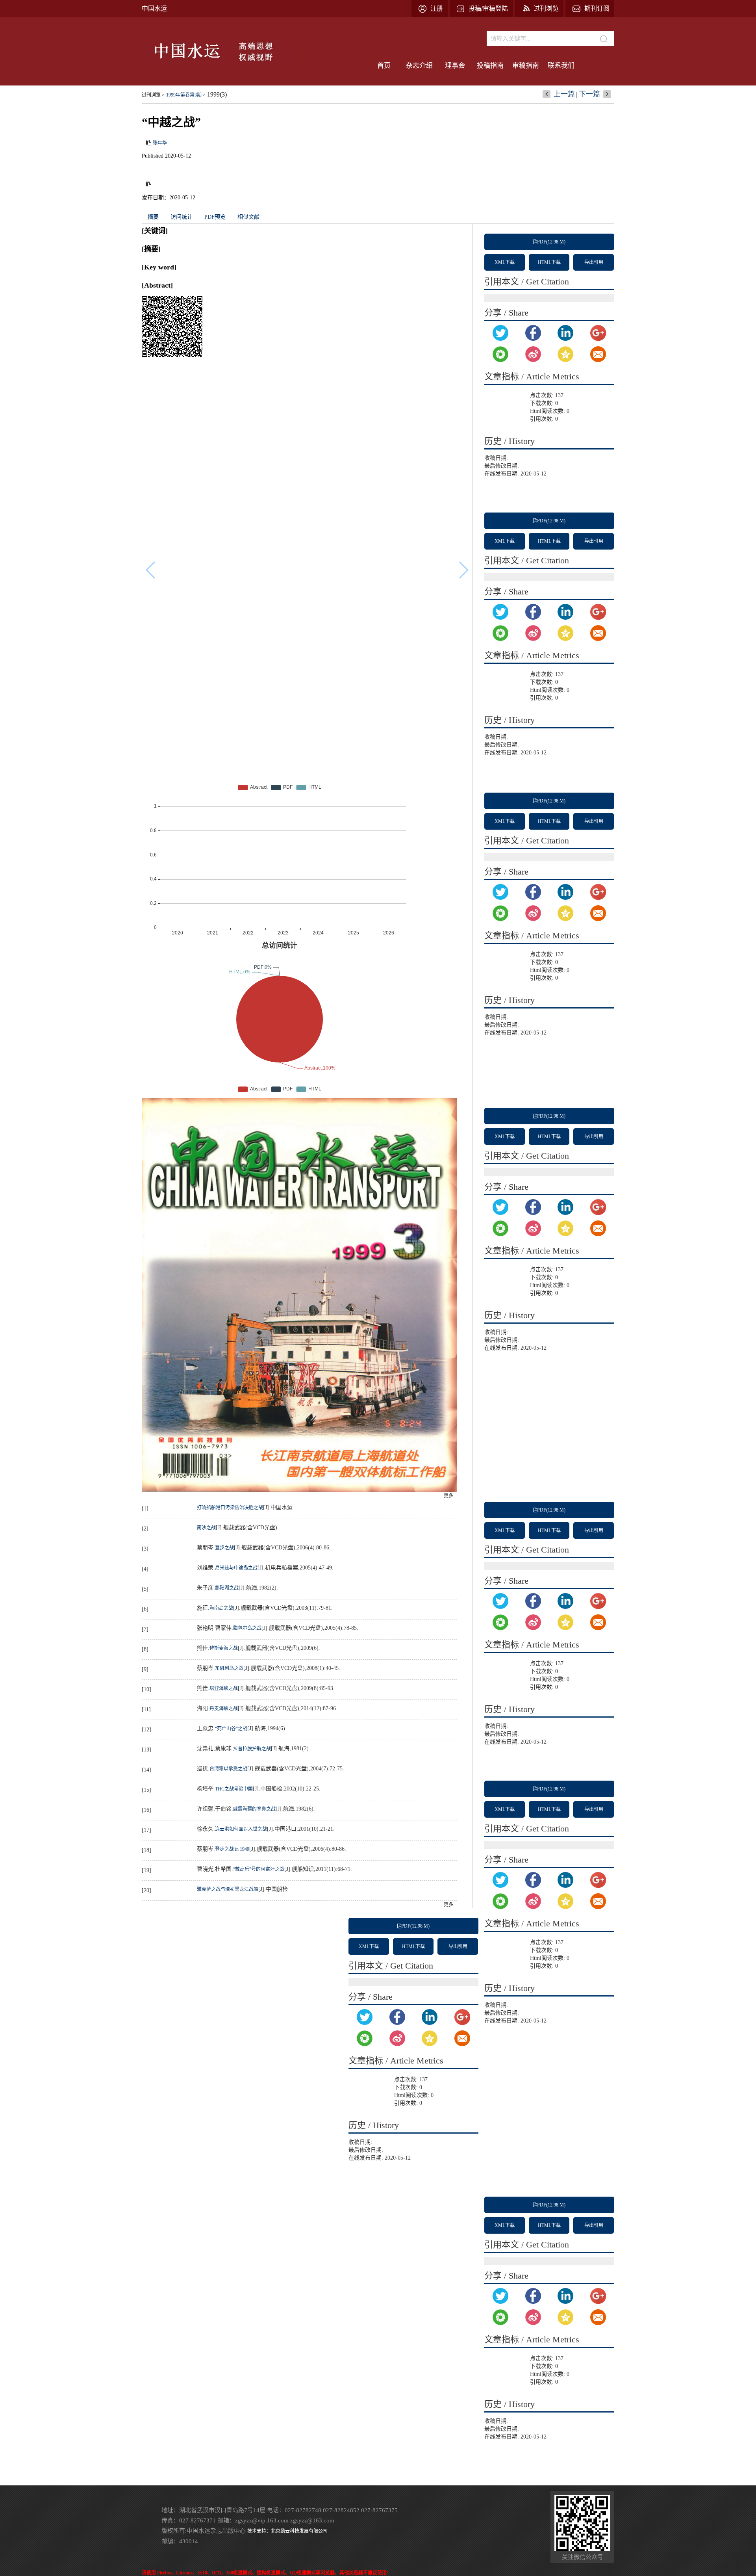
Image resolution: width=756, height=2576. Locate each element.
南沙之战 (206, 1528)
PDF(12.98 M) (551, 242)
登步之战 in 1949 (232, 1849)
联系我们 (561, 66)
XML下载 (505, 262)
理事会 (455, 66)
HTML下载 (549, 262)
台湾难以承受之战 (228, 1769)
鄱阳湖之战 (227, 1588)
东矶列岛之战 (229, 1668)
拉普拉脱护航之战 (252, 1749)
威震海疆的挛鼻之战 (254, 1809)
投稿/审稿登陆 (488, 8)
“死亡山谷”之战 (231, 1729)
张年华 (160, 143)
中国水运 (154, 8)
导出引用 (594, 262)
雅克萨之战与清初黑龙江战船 (228, 1889)
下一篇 (589, 94)
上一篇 (564, 94)
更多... (450, 1496)
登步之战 (224, 1548)
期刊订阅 (597, 8)
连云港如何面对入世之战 (241, 1829)
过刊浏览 (546, 8)
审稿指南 (526, 66)
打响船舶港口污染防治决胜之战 (230, 1508)
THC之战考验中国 (234, 1789)
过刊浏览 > (153, 95)
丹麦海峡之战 (224, 1709)
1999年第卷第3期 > (186, 95)
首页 (384, 66)
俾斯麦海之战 (224, 1648)
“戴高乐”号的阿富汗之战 (259, 1869)
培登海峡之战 (224, 1688)
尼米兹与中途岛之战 (236, 1568)
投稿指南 (490, 66)
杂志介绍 (419, 66)
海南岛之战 (221, 1608)
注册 (437, 8)
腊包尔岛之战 (247, 1628)
